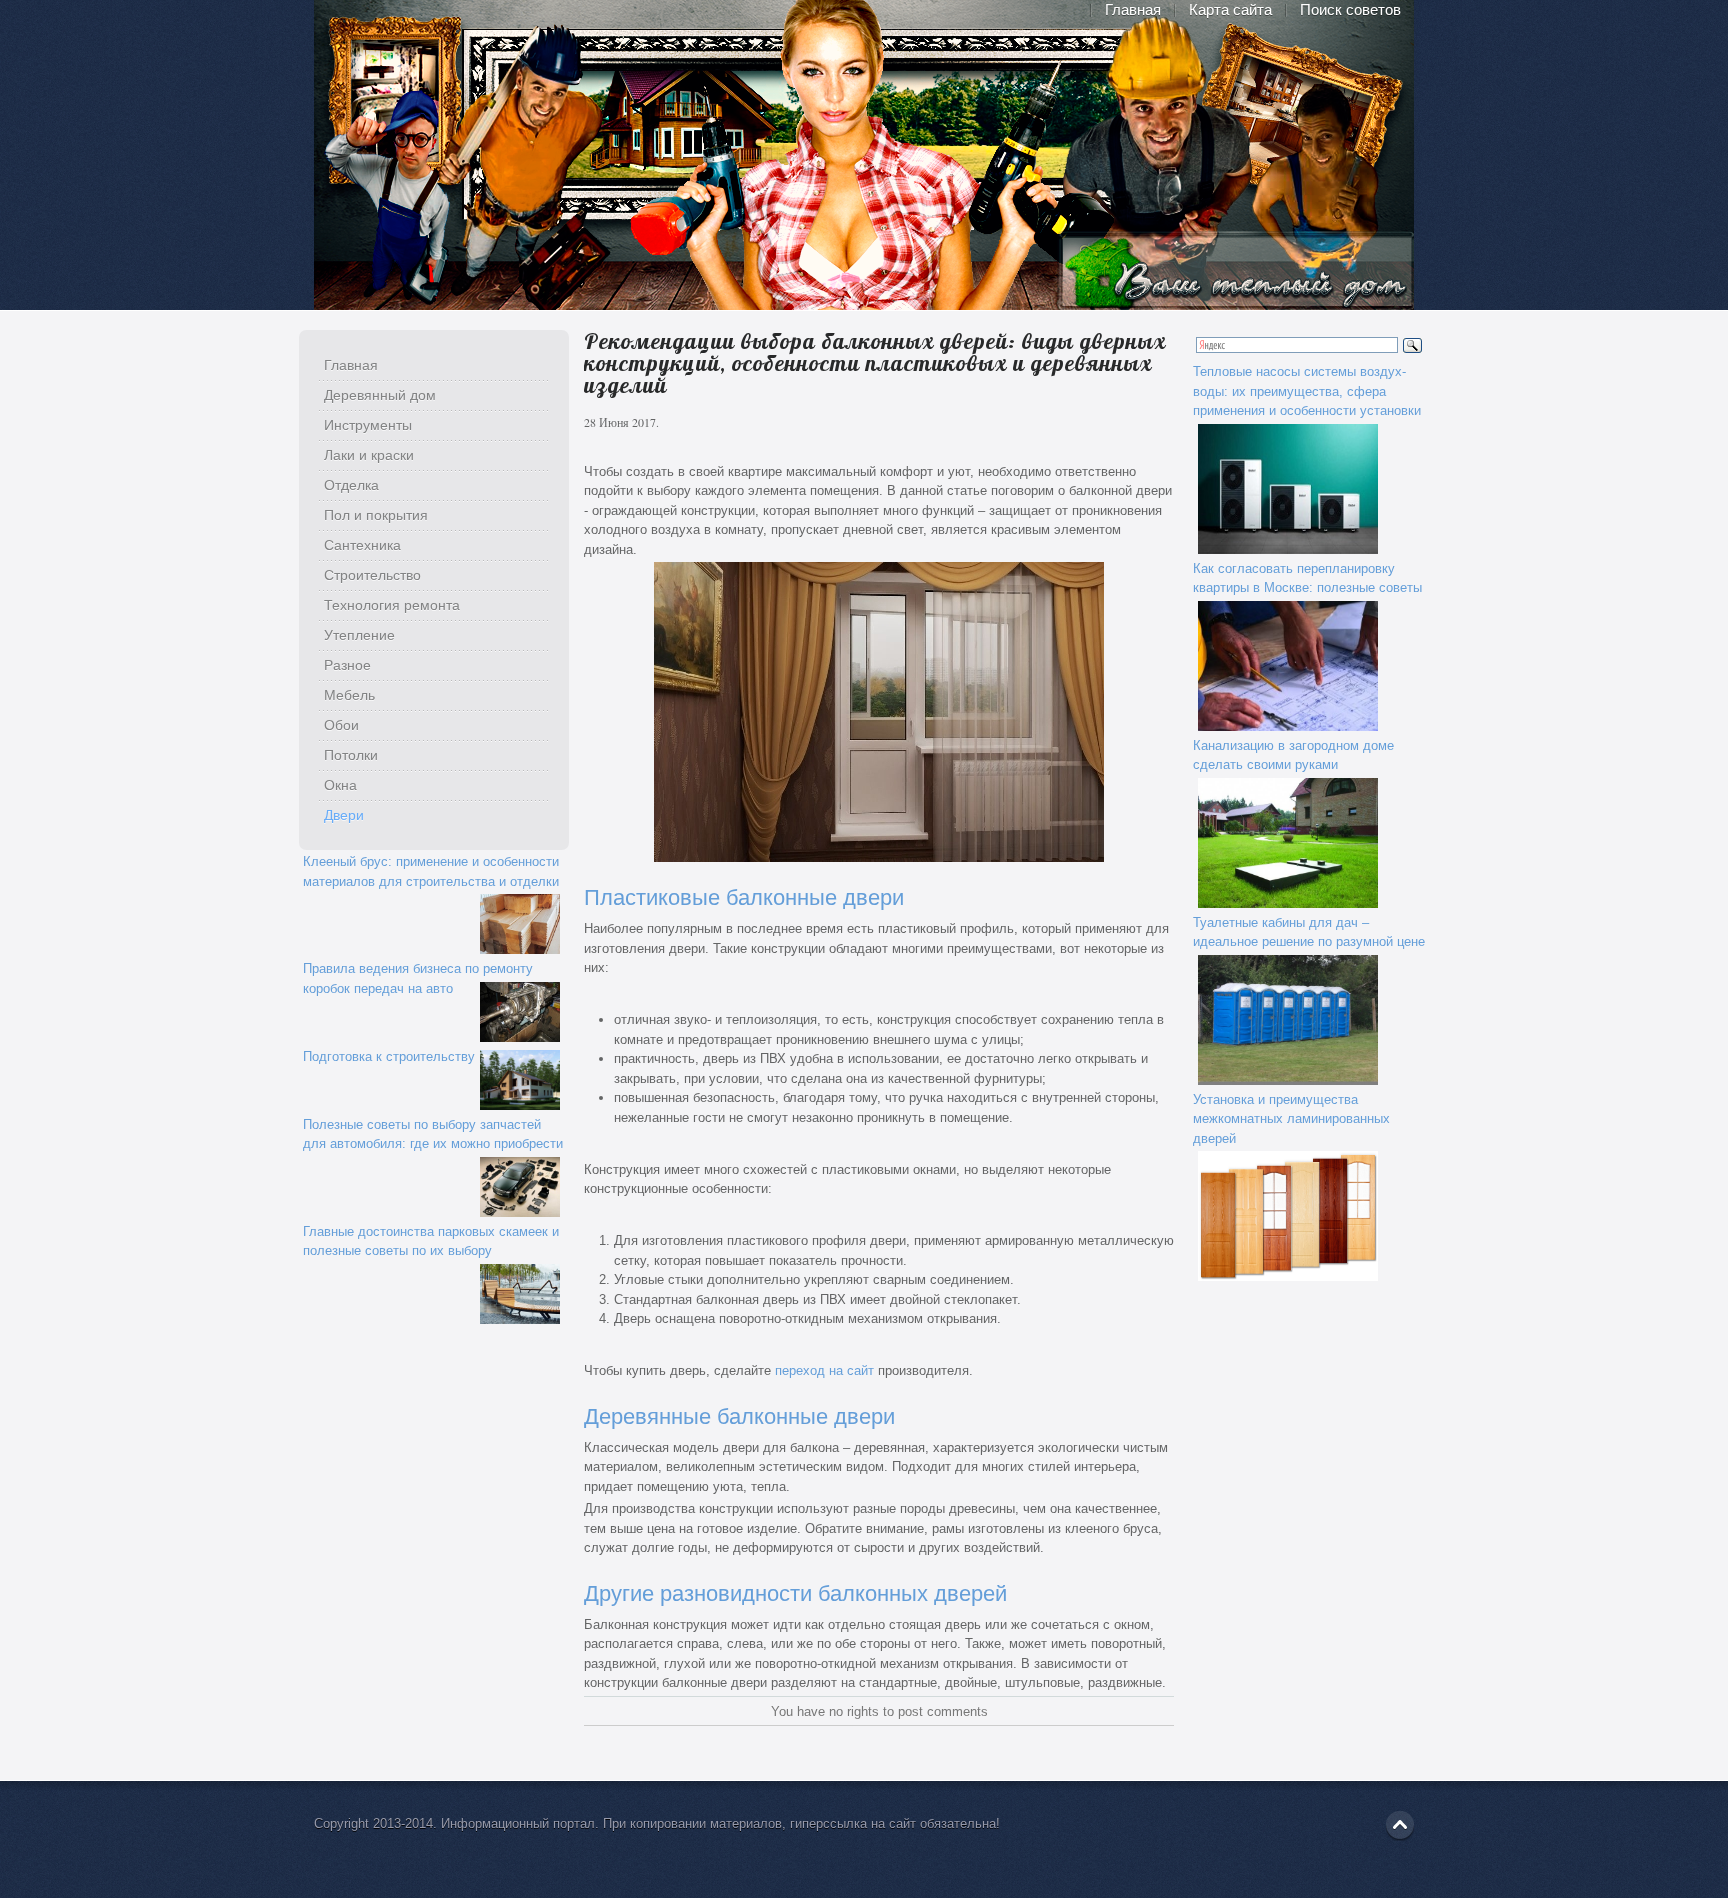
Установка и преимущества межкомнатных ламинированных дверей (1291, 1119)
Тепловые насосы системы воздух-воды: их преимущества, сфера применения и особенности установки (1307, 391)
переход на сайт (824, 1370)
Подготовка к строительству (389, 1056)
